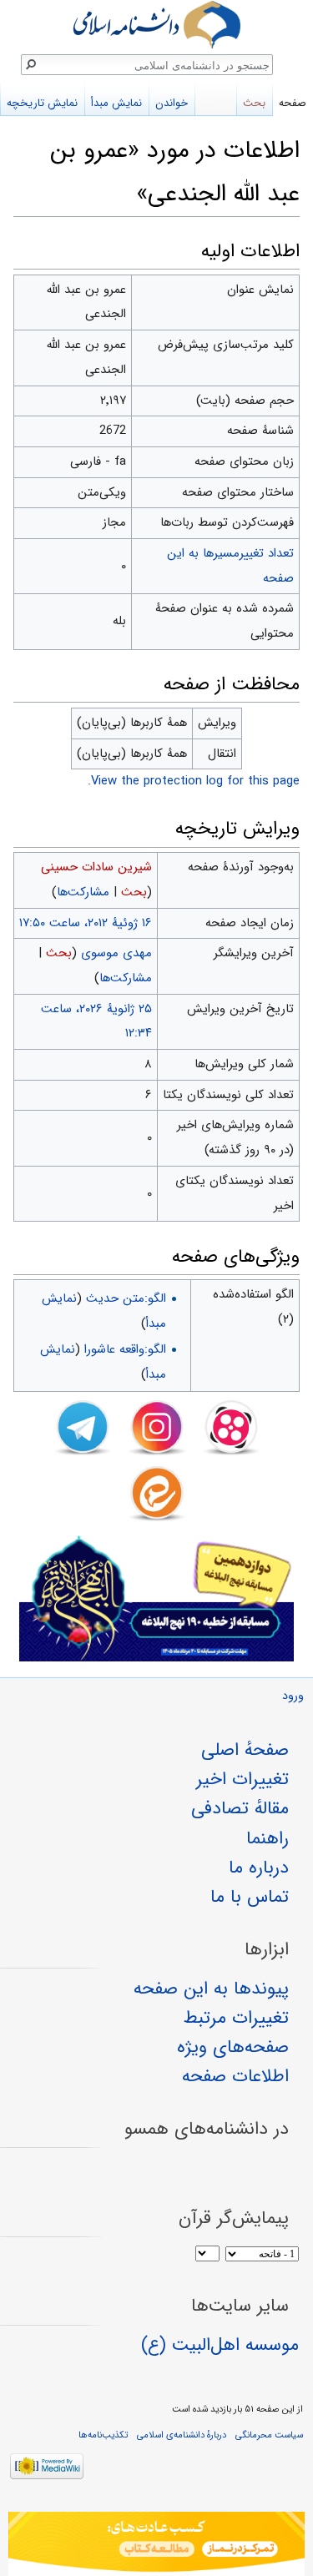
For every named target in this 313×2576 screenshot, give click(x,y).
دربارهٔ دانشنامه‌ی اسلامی (182, 2435)
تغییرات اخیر (242, 1779)
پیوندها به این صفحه (211, 1989)
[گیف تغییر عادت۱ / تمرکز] (156, 2544)
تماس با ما (250, 1897)
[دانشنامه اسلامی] (156, 25)
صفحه (293, 103)
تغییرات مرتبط (236, 2018)
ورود (293, 1696)
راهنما (268, 1838)
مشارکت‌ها (83, 892)
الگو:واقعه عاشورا (125, 1349)
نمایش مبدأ (116, 103)
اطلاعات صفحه (235, 2076)
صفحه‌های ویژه (233, 2047)
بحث (134, 892)
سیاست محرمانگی (269, 2435)
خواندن (172, 103)
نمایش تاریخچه (42, 103)
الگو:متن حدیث (126, 1298)
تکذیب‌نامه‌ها (103, 2435)
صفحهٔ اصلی (245, 1750)
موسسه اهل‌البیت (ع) (220, 2345)
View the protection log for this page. (194, 781)
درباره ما (259, 1868)
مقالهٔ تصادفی (240, 1808)
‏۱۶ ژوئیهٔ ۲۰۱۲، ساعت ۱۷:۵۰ (86, 923)
